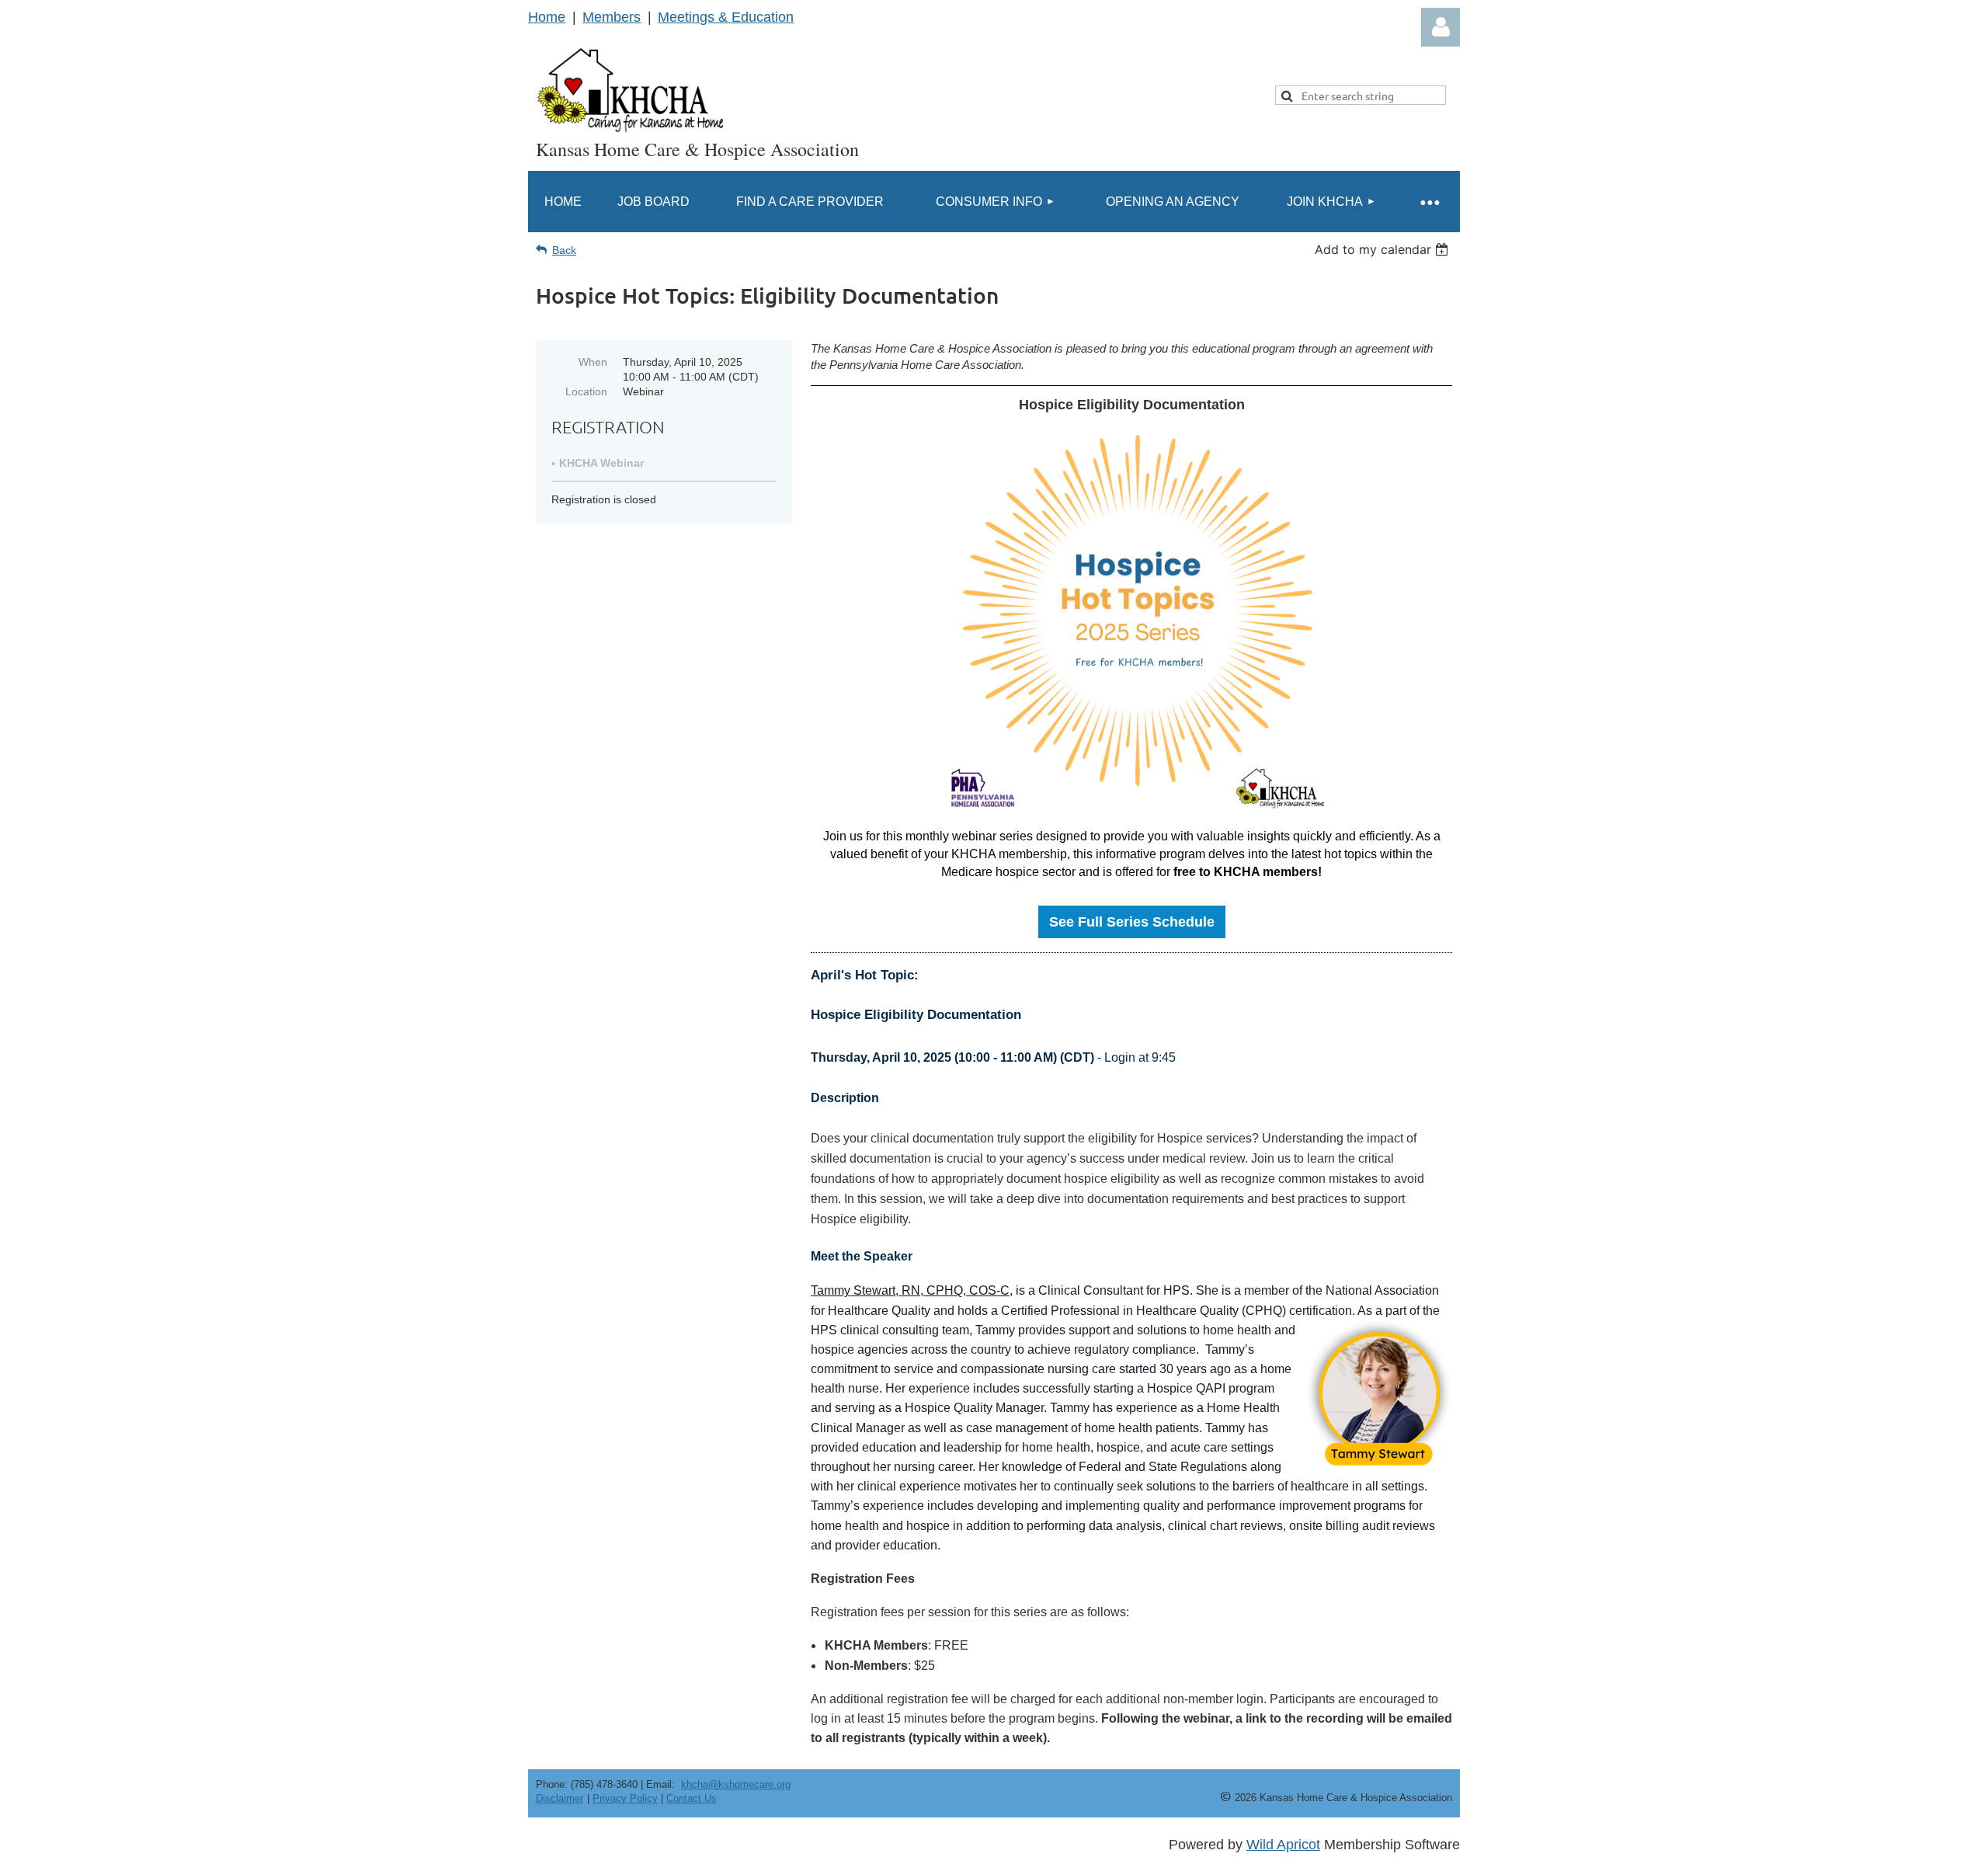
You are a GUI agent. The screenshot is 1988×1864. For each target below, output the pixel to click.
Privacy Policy (625, 1798)
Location (586, 391)
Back (564, 250)
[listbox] (1383, 249)
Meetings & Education (726, 17)
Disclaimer (560, 1798)
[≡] (1429, 202)
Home (547, 17)
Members (612, 17)
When (593, 362)
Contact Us (692, 1798)
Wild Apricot (1283, 1845)
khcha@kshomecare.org (736, 1784)
